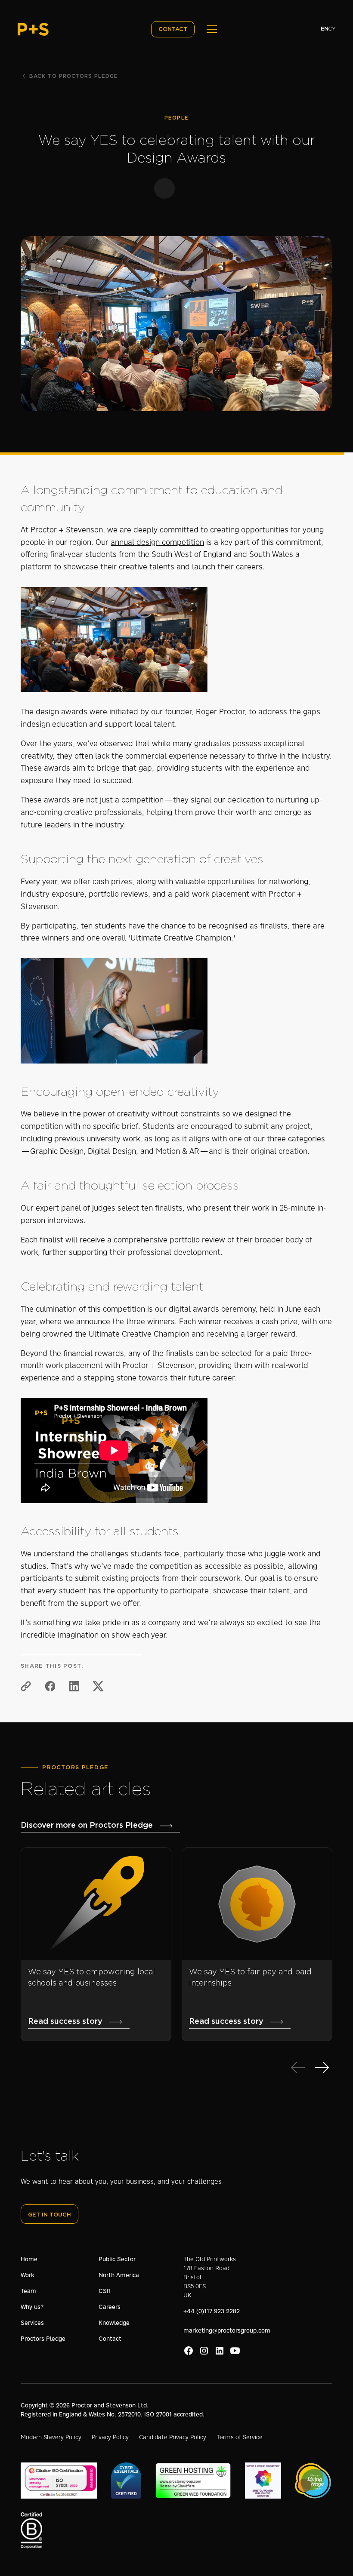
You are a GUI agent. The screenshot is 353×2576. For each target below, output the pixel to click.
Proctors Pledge (43, 2339)
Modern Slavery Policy (51, 2437)
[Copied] (26, 1686)
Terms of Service (240, 2437)
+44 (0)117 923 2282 (212, 2311)
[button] (210, 29)
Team (28, 2291)
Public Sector (117, 2259)
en (324, 29)
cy (332, 29)
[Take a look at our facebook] (189, 2351)
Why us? (32, 2307)
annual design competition (157, 542)
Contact (110, 2339)
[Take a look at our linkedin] (220, 2351)
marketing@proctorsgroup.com (227, 2330)
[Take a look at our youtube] (235, 2351)
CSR (105, 2291)
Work (28, 2275)
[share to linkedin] (74, 1686)
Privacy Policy (110, 2437)
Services (32, 2323)
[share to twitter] (98, 1686)
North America (119, 2275)
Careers (110, 2307)
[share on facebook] (50, 1686)
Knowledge (114, 2323)
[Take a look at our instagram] (204, 2351)
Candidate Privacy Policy (173, 2437)
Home (29, 2259)
